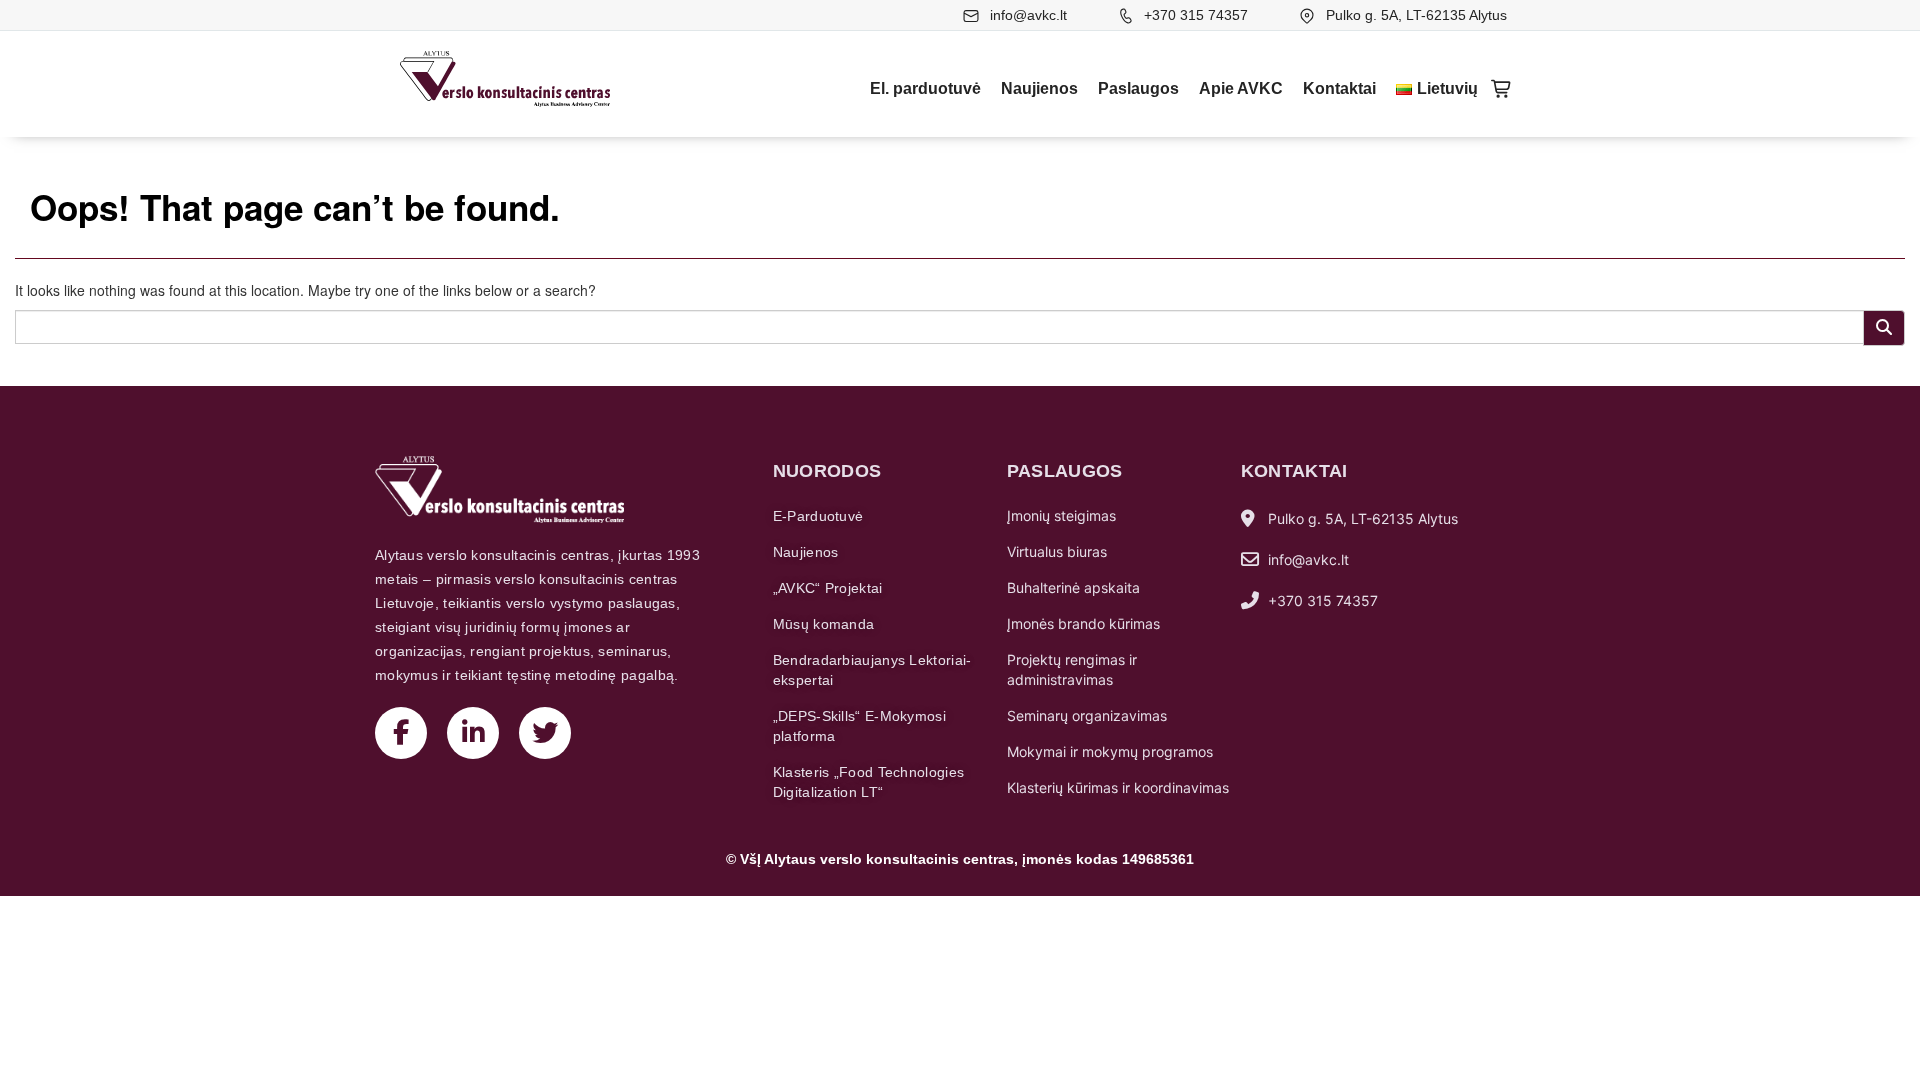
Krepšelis (1502, 89)
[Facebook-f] (401, 733)
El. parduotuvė (925, 88)
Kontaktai (1339, 88)
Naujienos (1039, 88)
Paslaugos (1138, 88)
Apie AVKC (1241, 88)
